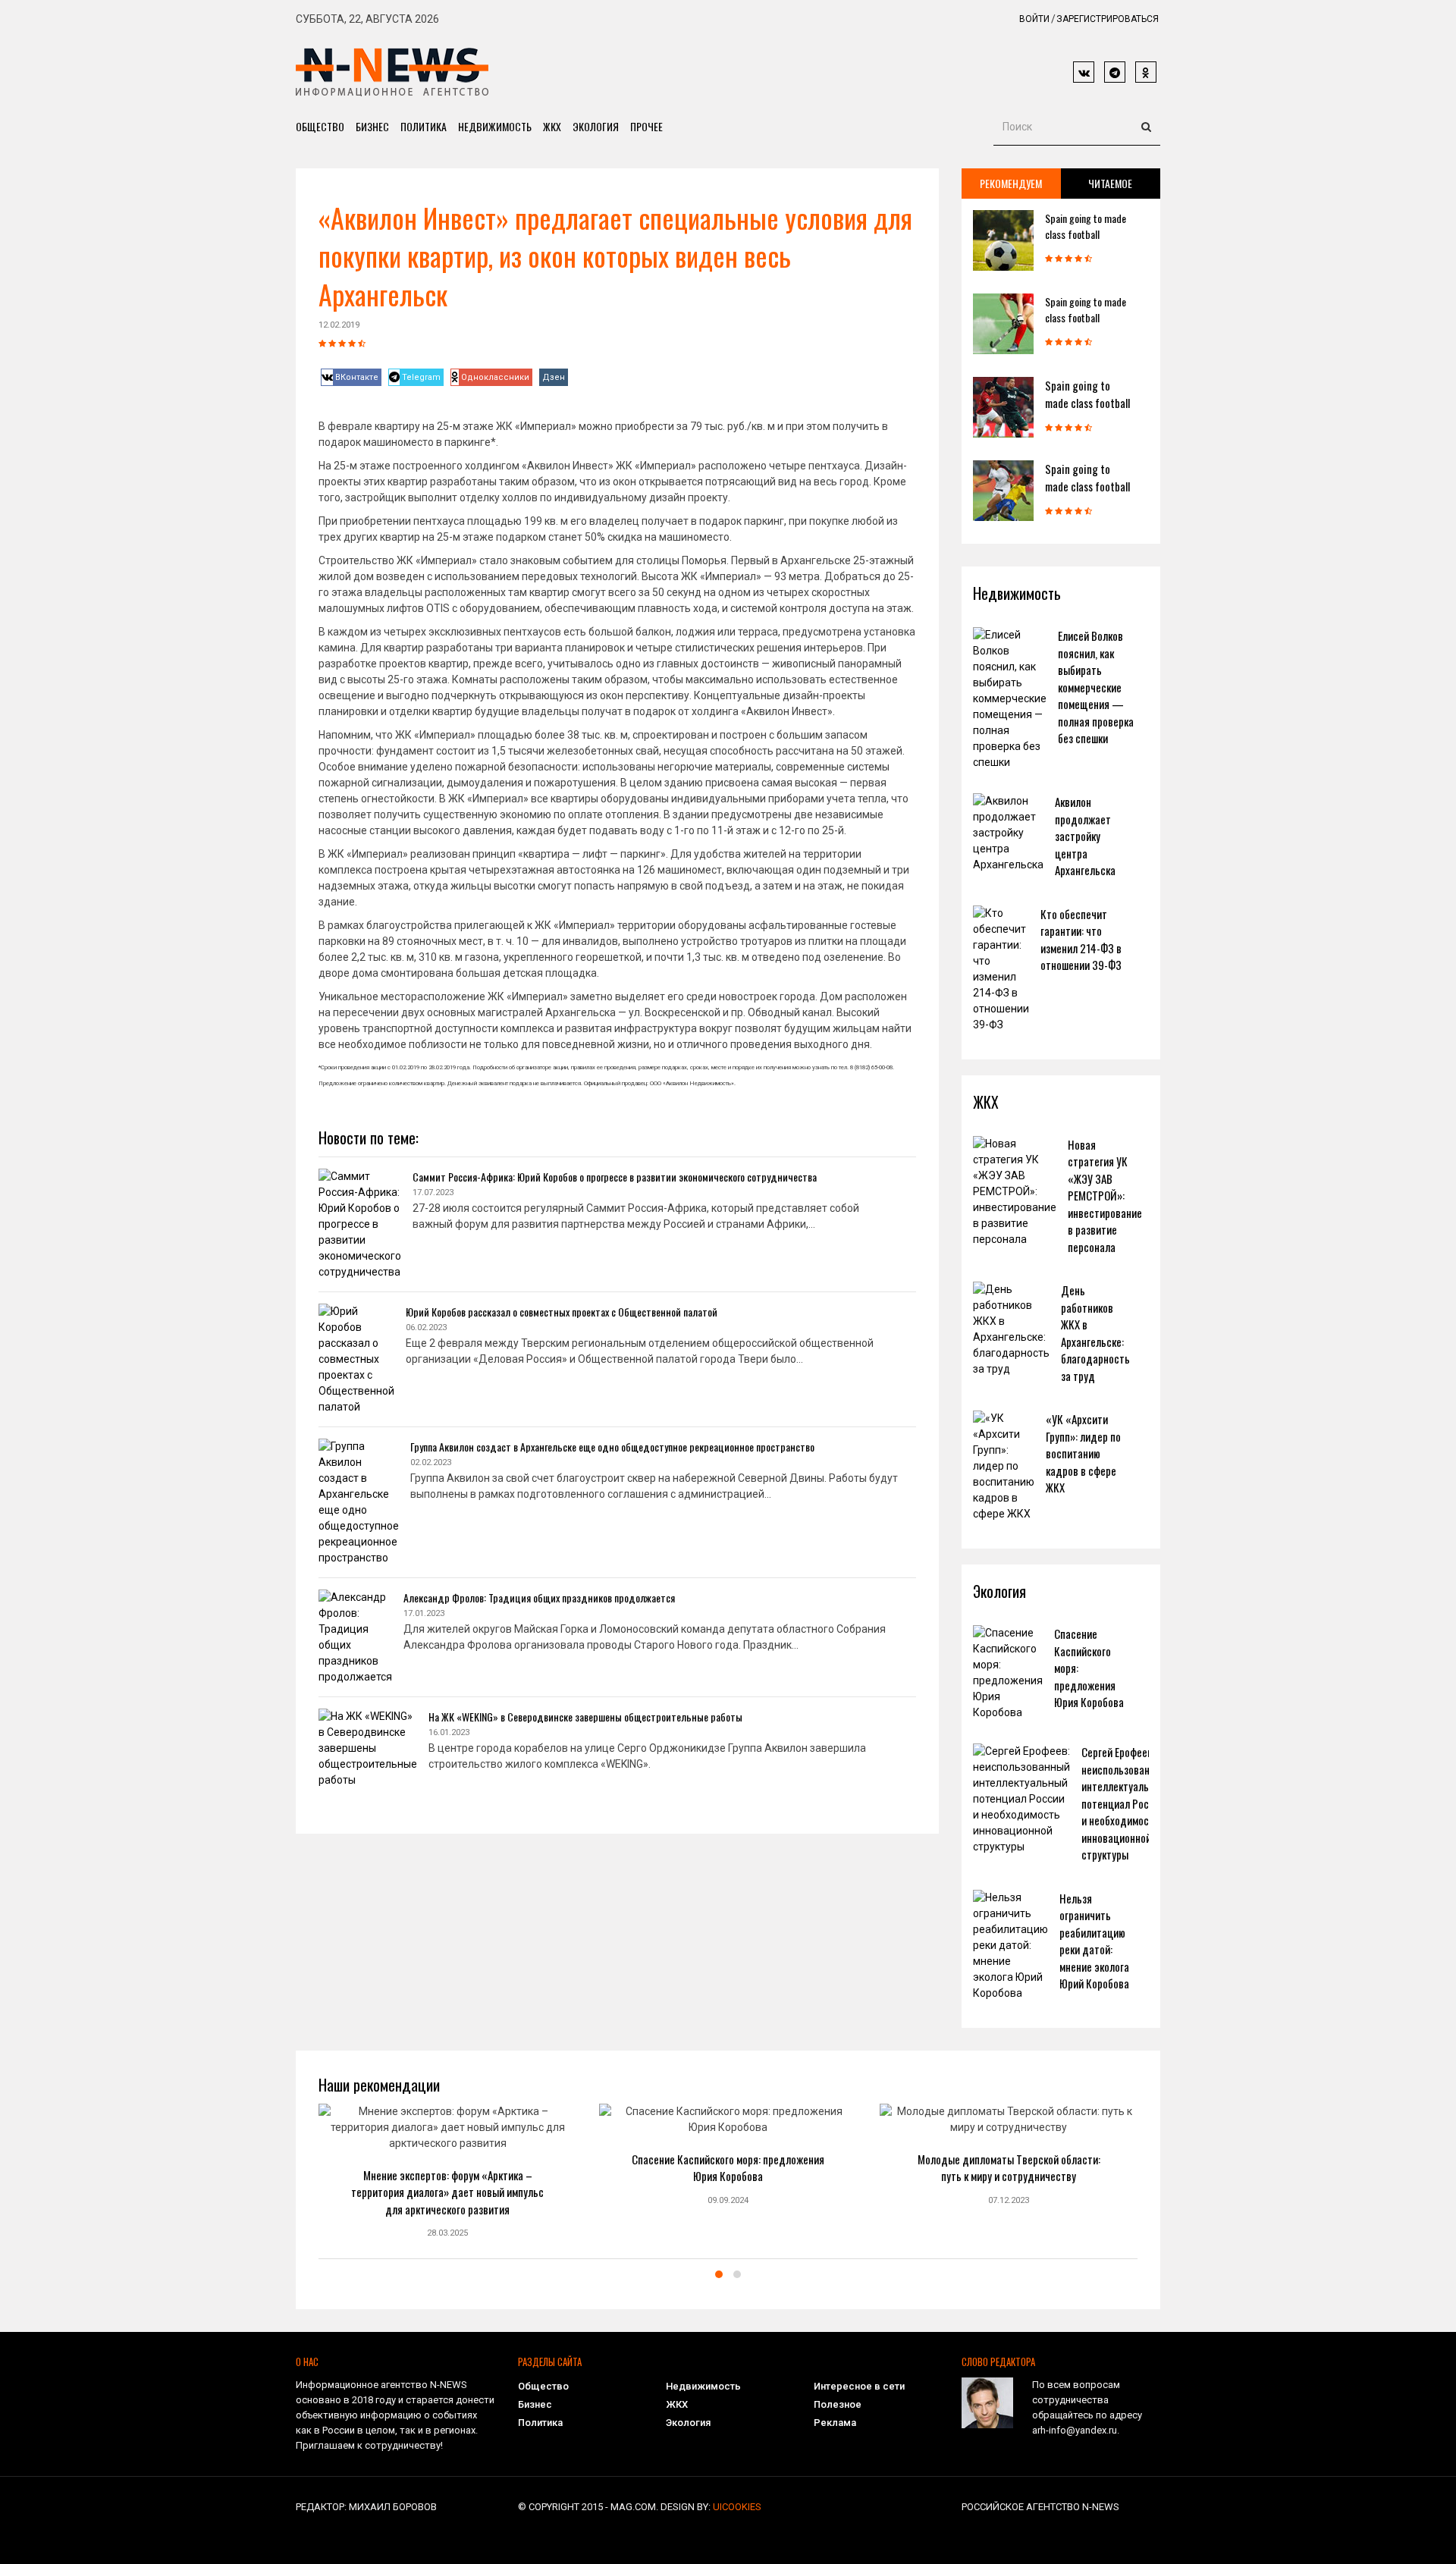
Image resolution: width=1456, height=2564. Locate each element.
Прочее (646, 126)
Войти (1034, 19)
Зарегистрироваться (1108, 19)
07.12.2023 (1009, 2200)
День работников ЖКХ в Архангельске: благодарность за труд (1095, 1333)
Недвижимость (495, 126)
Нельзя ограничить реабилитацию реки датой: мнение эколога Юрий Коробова (1094, 1941)
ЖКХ (552, 126)
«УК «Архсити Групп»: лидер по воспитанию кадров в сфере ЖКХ (1083, 1453)
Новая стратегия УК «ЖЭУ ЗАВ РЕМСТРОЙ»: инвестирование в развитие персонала (1105, 1196)
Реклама (835, 2423)
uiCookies (737, 2507)
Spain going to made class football (1086, 226)
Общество (320, 126)
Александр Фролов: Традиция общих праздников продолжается (539, 1597)
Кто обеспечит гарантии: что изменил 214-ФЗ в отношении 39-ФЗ (1081, 940)
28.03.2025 (447, 2233)
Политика (424, 126)
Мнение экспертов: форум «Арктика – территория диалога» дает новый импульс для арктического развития (447, 2192)
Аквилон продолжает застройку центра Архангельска (1085, 836)
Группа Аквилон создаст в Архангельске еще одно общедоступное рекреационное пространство (612, 1447)
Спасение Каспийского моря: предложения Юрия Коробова (728, 2168)
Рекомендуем (1011, 183)
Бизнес (372, 126)
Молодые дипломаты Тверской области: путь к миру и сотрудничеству (1009, 2168)
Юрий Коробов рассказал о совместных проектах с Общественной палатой (562, 1312)
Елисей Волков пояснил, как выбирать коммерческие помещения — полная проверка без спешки (1096, 687)
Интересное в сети (859, 2386)
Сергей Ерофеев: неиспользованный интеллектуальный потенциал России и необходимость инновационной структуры (1124, 1803)
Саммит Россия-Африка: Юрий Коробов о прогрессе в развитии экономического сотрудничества (615, 1177)
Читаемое (1110, 183)
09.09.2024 (728, 2200)
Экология (596, 126)
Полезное (838, 2404)
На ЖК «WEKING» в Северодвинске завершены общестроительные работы (585, 1717)
